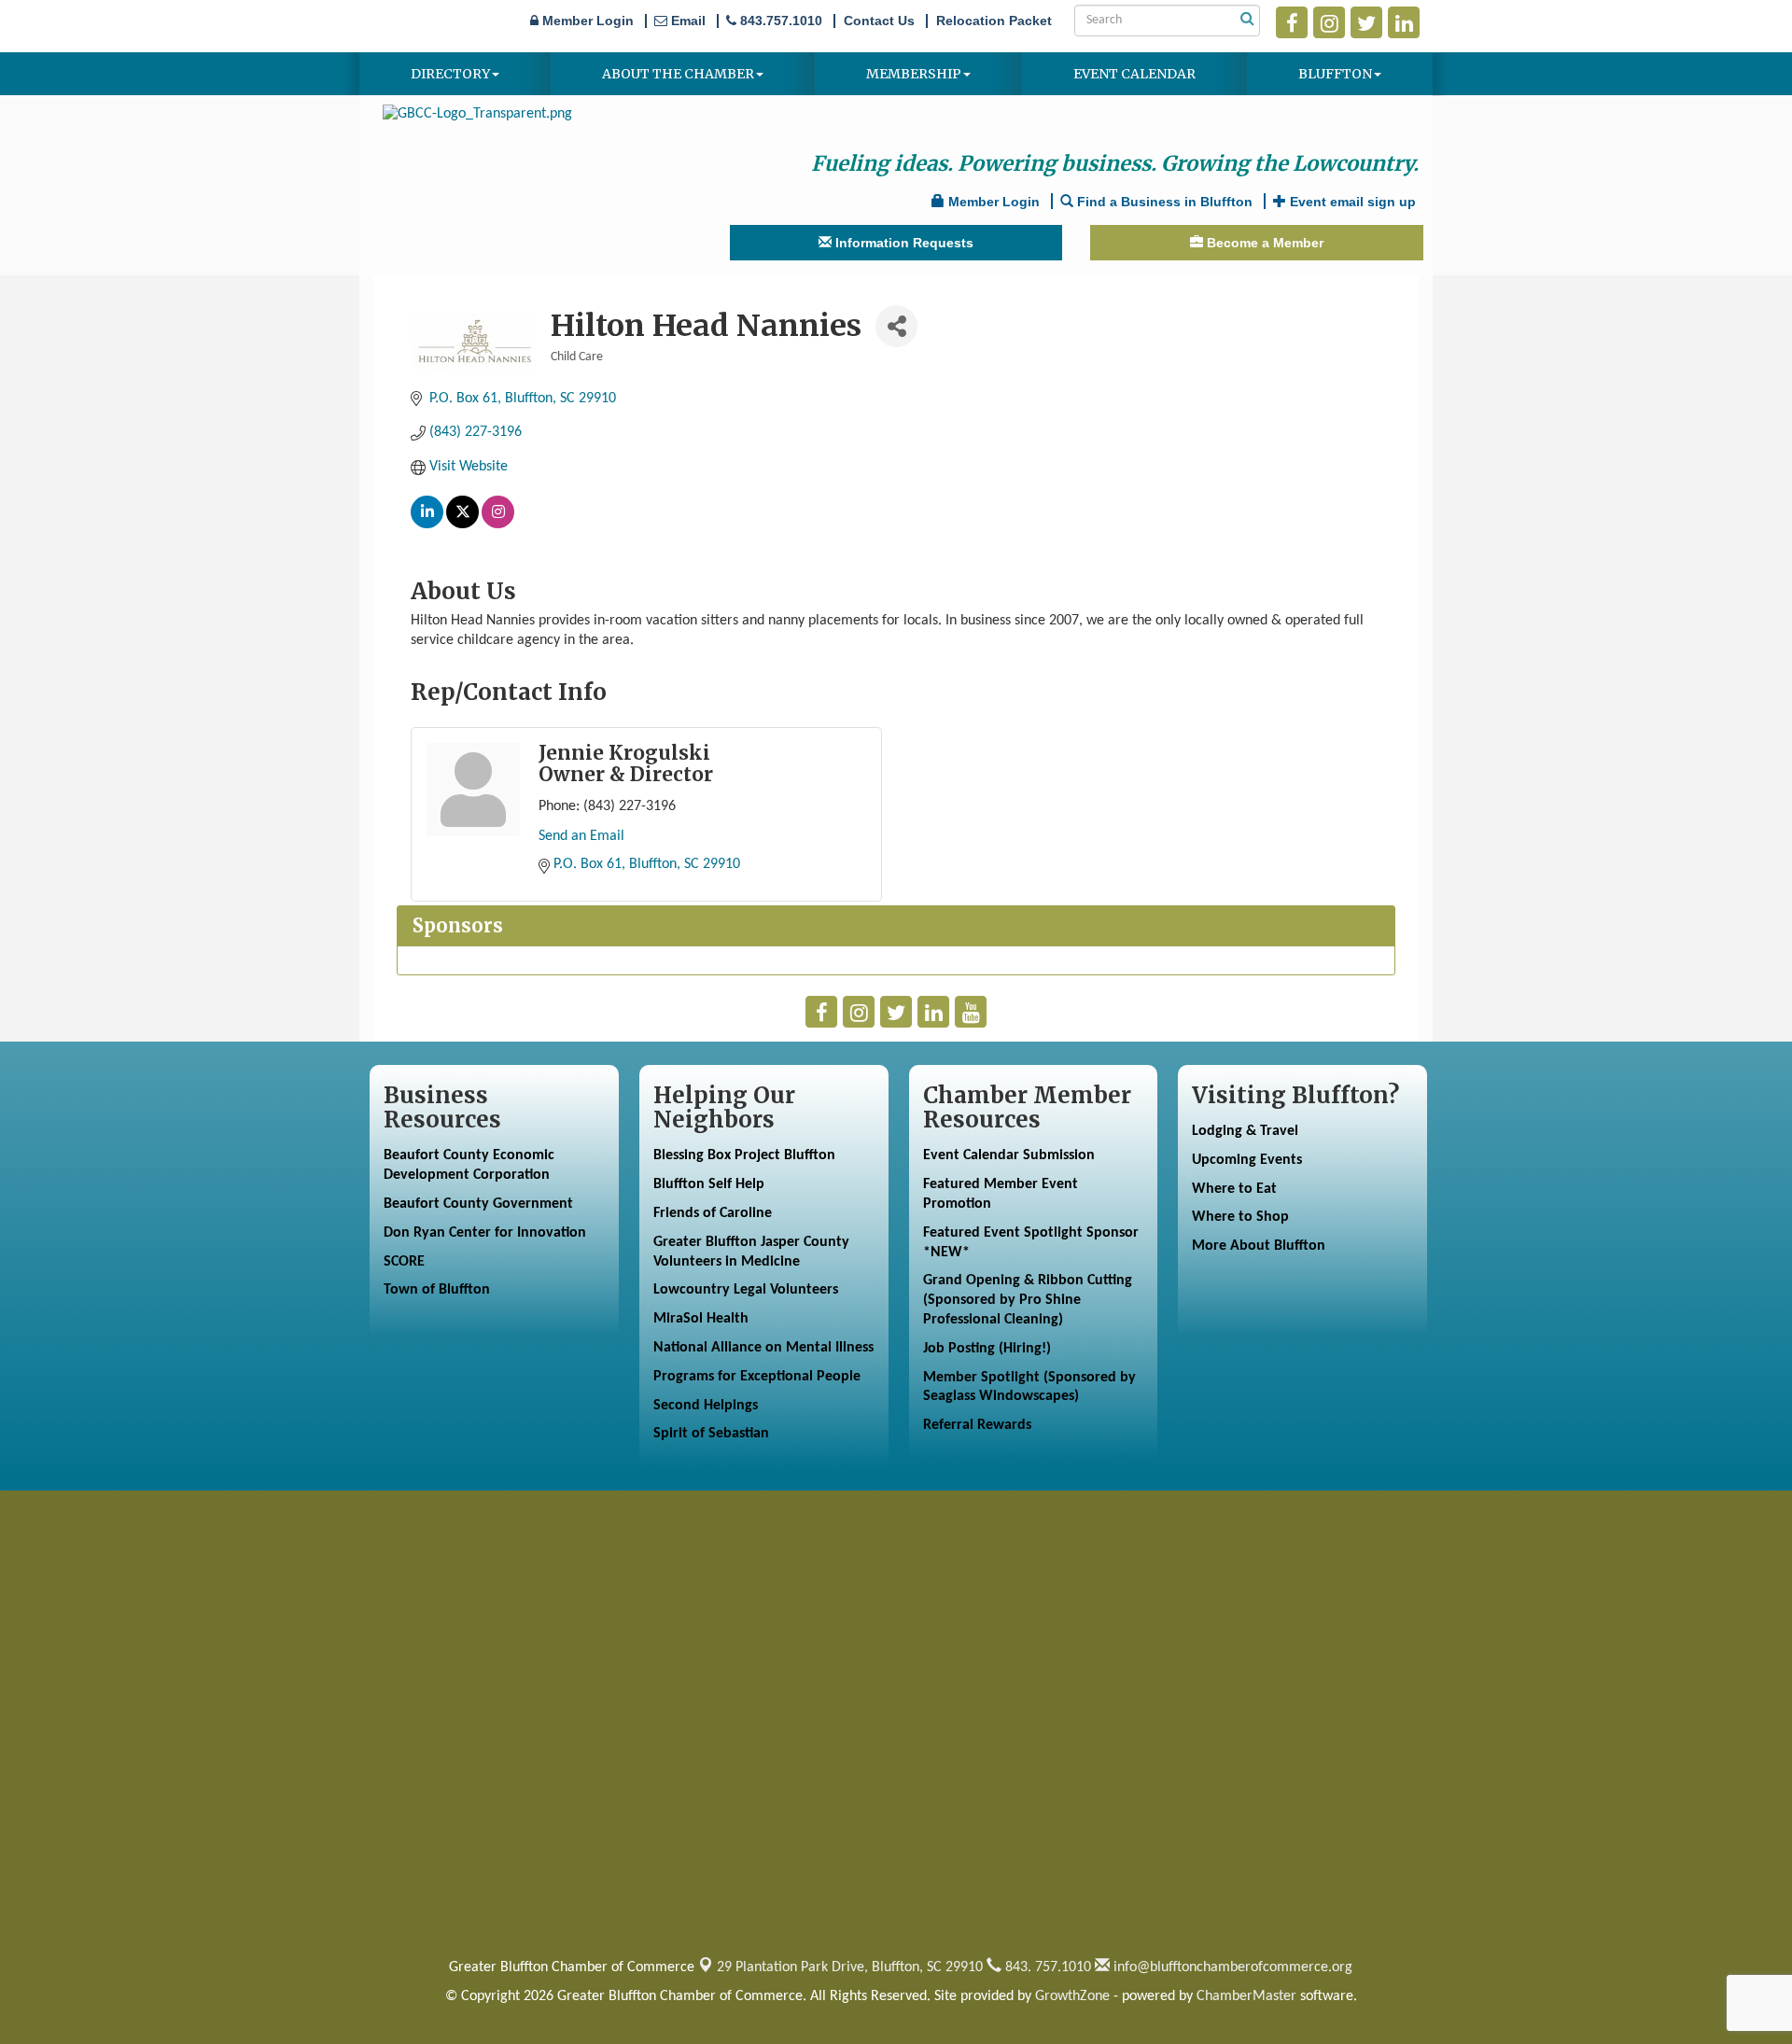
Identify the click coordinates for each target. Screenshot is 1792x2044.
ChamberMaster (1246, 1996)
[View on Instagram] (498, 525)
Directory (450, 74)
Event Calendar (1134, 74)
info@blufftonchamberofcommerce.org (1231, 1967)
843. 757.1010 (1046, 1967)
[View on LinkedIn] (427, 525)
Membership (914, 74)
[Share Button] (896, 326)
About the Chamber (678, 74)
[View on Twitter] (462, 525)
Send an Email (581, 836)
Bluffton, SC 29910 (850, 1967)
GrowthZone (1072, 1996)
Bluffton (1335, 74)
